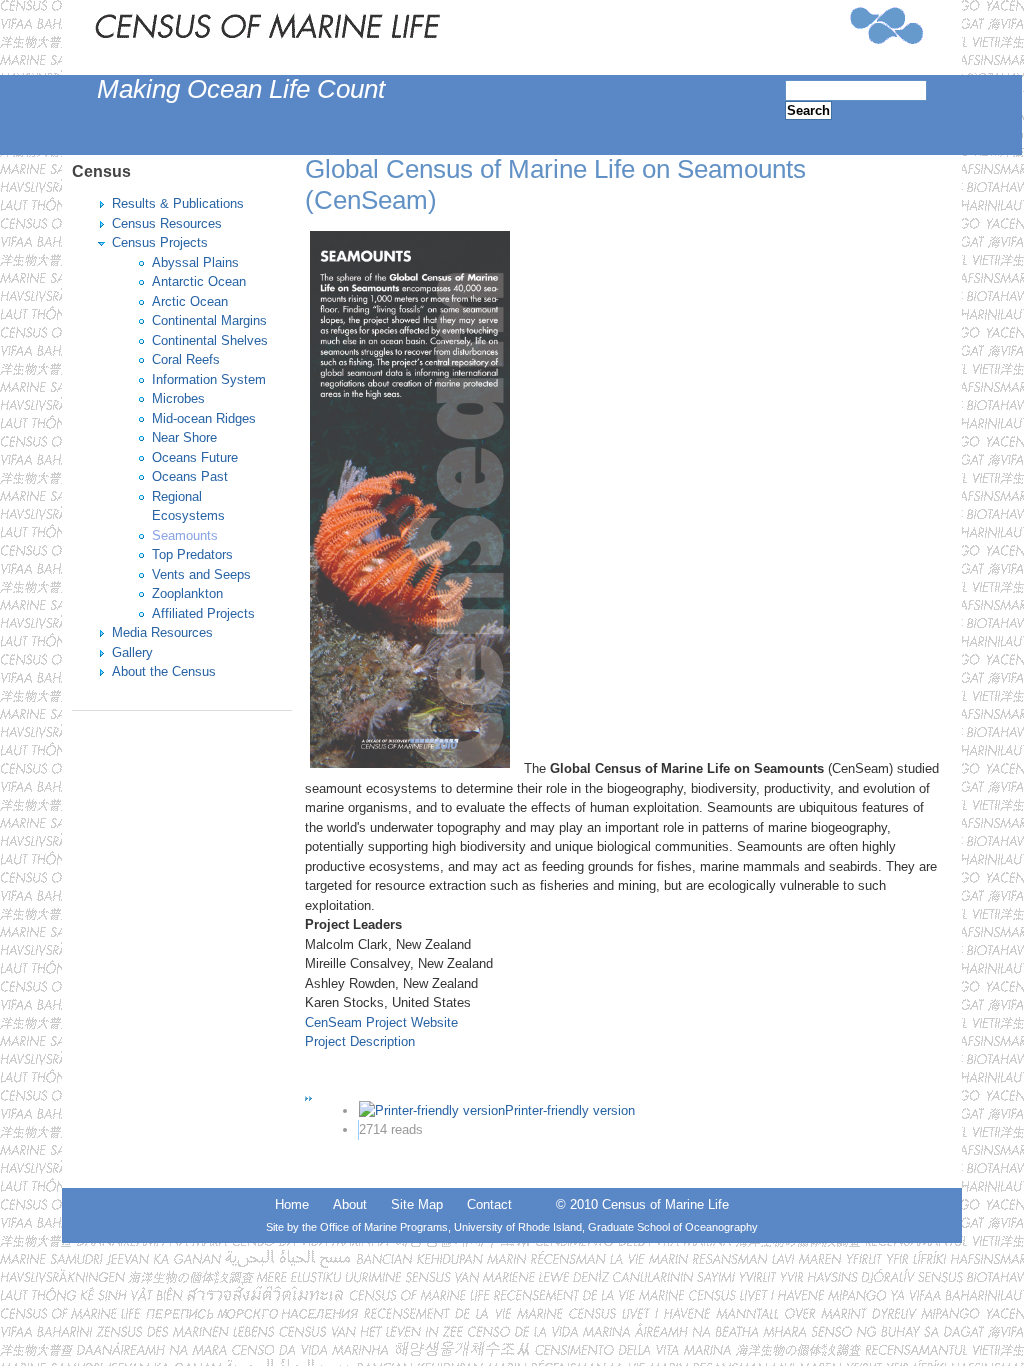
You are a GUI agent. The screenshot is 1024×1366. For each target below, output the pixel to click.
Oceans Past (190, 476)
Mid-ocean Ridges (204, 418)
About (350, 1204)
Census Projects (160, 242)
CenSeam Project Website (381, 1022)
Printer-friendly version (570, 1110)
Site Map (417, 1204)
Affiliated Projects (203, 613)
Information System (209, 379)
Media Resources (162, 632)
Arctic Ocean (190, 301)
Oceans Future (195, 457)
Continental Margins (209, 320)
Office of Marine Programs (384, 1227)
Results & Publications (178, 203)
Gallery (132, 652)
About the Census (164, 671)
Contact (489, 1204)
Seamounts (185, 535)
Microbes (178, 398)
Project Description (360, 1041)
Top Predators (192, 554)
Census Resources (167, 223)
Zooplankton (187, 593)
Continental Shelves (210, 340)
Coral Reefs (186, 359)
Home (292, 1204)
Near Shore (184, 437)
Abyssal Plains (195, 262)
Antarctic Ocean (199, 281)
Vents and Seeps (201, 574)
